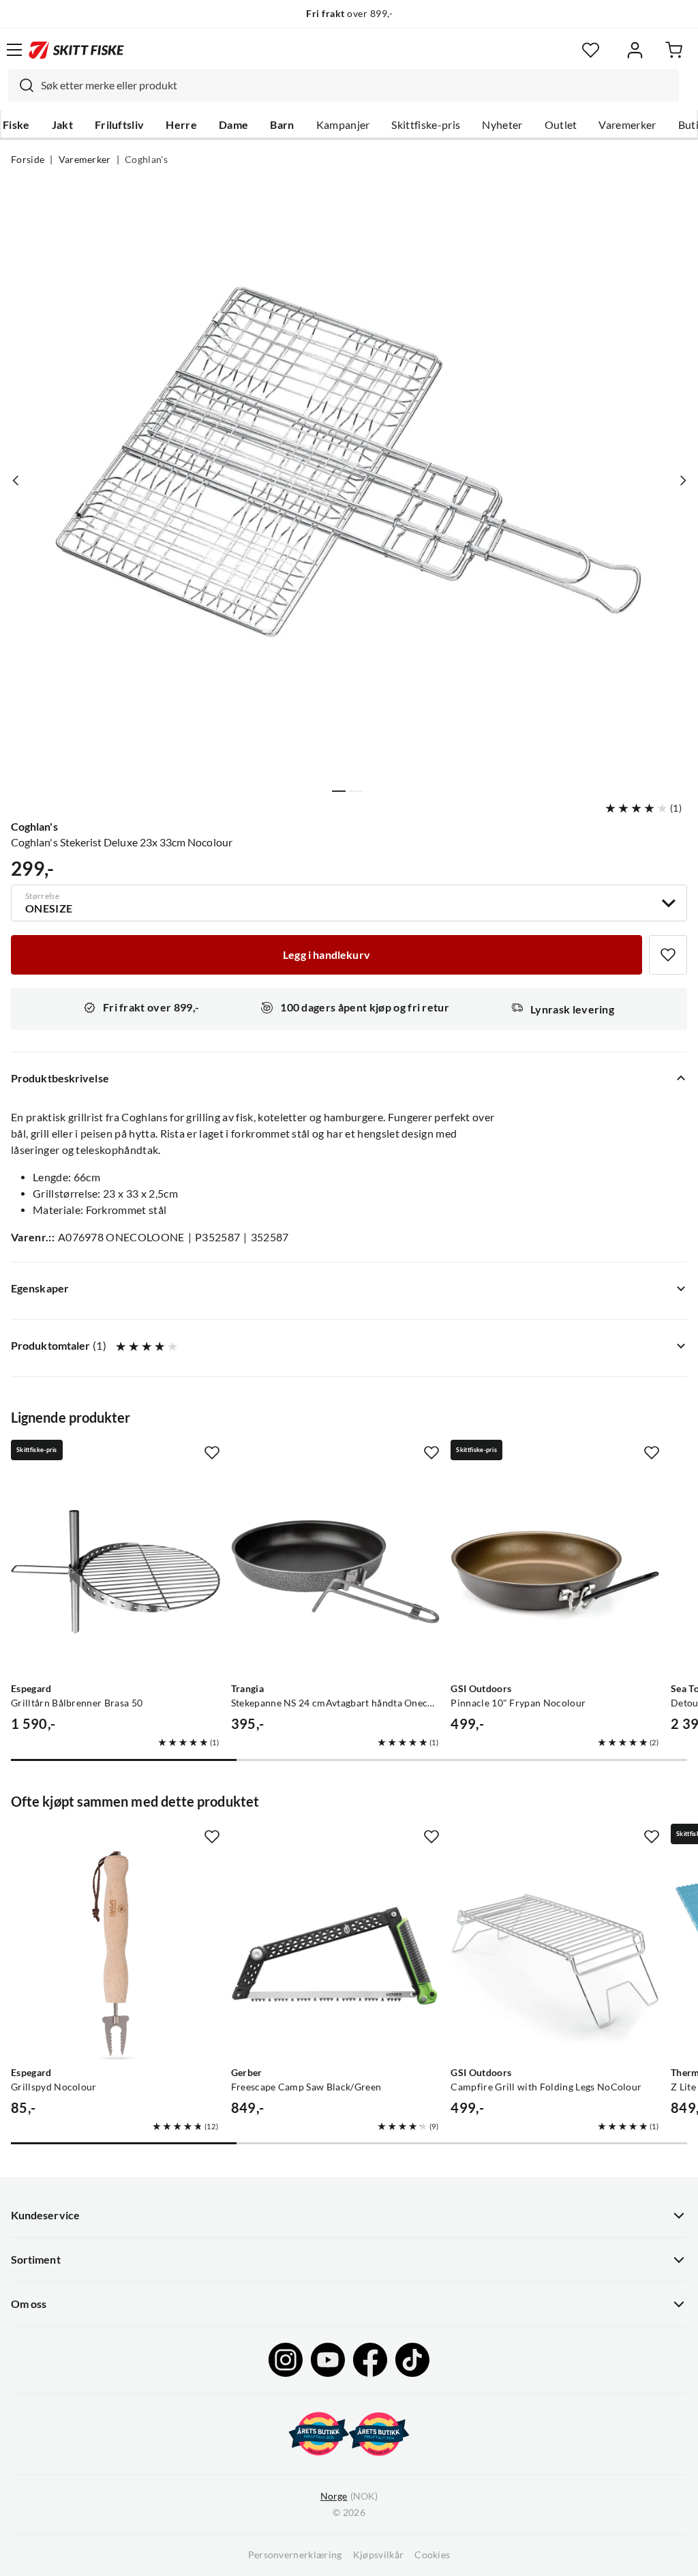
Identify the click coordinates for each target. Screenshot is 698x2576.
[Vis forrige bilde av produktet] (16, 480)
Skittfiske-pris (426, 125)
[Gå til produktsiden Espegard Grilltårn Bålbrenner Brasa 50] (116, 1572)
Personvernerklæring (295, 2555)
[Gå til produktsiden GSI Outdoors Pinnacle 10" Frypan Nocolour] (555, 1572)
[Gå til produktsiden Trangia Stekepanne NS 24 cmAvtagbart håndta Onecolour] (336, 1572)
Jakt (62, 125)
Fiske (16, 125)
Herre (181, 125)
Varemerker (627, 125)
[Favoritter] (591, 50)
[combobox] (344, 85)
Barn (282, 125)
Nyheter (502, 125)
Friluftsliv (120, 125)
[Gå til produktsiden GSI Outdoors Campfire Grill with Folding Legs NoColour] (555, 1956)
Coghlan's (146, 160)
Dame (233, 125)
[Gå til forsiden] (76, 50)
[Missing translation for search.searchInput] (21, 85)
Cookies (432, 2555)
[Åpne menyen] (14, 50)
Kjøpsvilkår (379, 2555)
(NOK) (349, 2496)
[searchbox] (356, 85)
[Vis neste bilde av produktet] (682, 480)
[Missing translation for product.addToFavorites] (668, 955)
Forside (28, 160)
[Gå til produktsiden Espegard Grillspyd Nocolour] (116, 1956)
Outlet (561, 125)
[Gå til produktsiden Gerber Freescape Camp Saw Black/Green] (336, 1956)
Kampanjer (343, 125)
